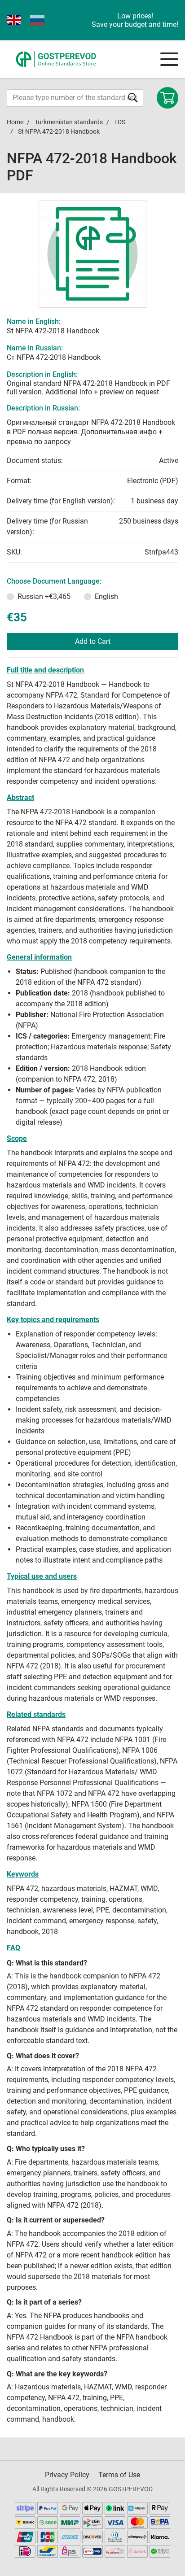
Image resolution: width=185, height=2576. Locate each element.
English (106, 596)
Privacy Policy (67, 2475)
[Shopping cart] (167, 98)
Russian (44, 596)
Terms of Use (119, 2475)
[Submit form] (133, 98)
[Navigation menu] (169, 59)
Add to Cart (93, 641)
